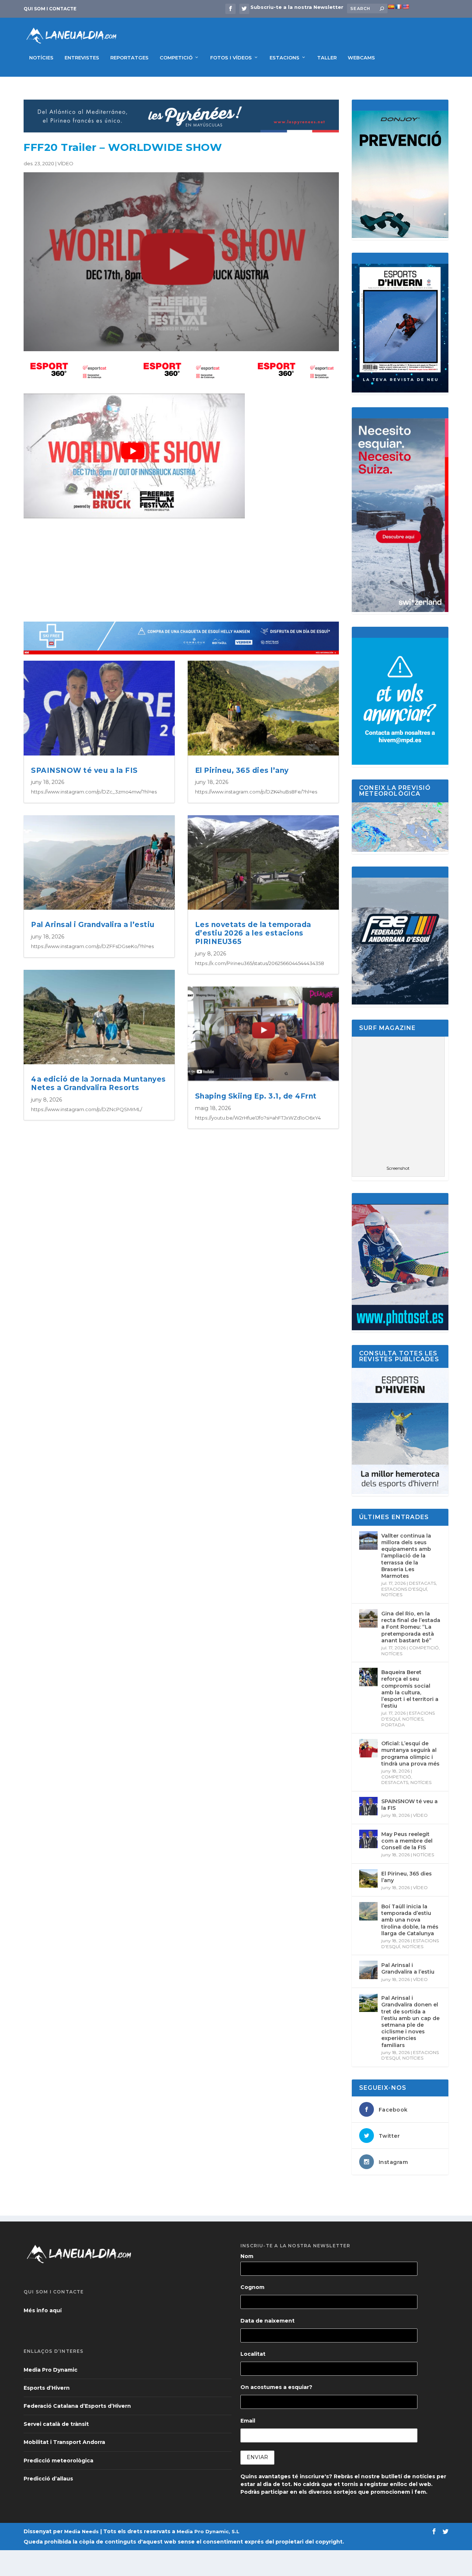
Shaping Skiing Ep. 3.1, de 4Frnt (256, 1096)
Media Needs (81, 2531)
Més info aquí (43, 2310)
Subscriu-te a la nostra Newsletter (297, 7)
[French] (398, 7)
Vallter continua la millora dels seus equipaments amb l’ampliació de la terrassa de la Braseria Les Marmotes (406, 1556)
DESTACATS (422, 1583)
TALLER (327, 58)
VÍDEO (65, 163)
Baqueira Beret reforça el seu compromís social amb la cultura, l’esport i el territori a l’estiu (410, 1689)
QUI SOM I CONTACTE (50, 9)
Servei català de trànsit (56, 2424)
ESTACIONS (284, 58)
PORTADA (393, 1725)
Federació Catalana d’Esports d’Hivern (77, 2406)
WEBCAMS (361, 58)
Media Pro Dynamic (51, 2370)
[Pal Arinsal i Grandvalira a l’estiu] (368, 1970)
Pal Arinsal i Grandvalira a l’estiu (93, 925)
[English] (406, 7)
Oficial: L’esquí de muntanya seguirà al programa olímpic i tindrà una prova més (410, 1754)
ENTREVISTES (82, 58)
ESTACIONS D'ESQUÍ (404, 1589)
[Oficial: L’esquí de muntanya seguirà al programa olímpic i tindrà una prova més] (368, 1748)
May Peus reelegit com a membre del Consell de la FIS (407, 1841)
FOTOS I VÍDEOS (231, 58)
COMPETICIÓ (176, 58)
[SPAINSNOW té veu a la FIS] (368, 1806)
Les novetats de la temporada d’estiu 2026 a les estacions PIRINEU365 (253, 933)
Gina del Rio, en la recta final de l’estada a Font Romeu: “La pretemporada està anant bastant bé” (411, 1627)
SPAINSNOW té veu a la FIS (84, 770)
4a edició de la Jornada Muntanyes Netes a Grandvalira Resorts (98, 1083)
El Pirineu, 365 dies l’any (242, 770)
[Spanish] (391, 7)
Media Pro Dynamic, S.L (208, 2531)
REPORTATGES (129, 58)
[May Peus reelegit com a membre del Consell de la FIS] (368, 1839)
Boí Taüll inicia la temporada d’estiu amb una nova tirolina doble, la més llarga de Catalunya (410, 1920)
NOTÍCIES (41, 58)
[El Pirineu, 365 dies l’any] (368, 1878)
